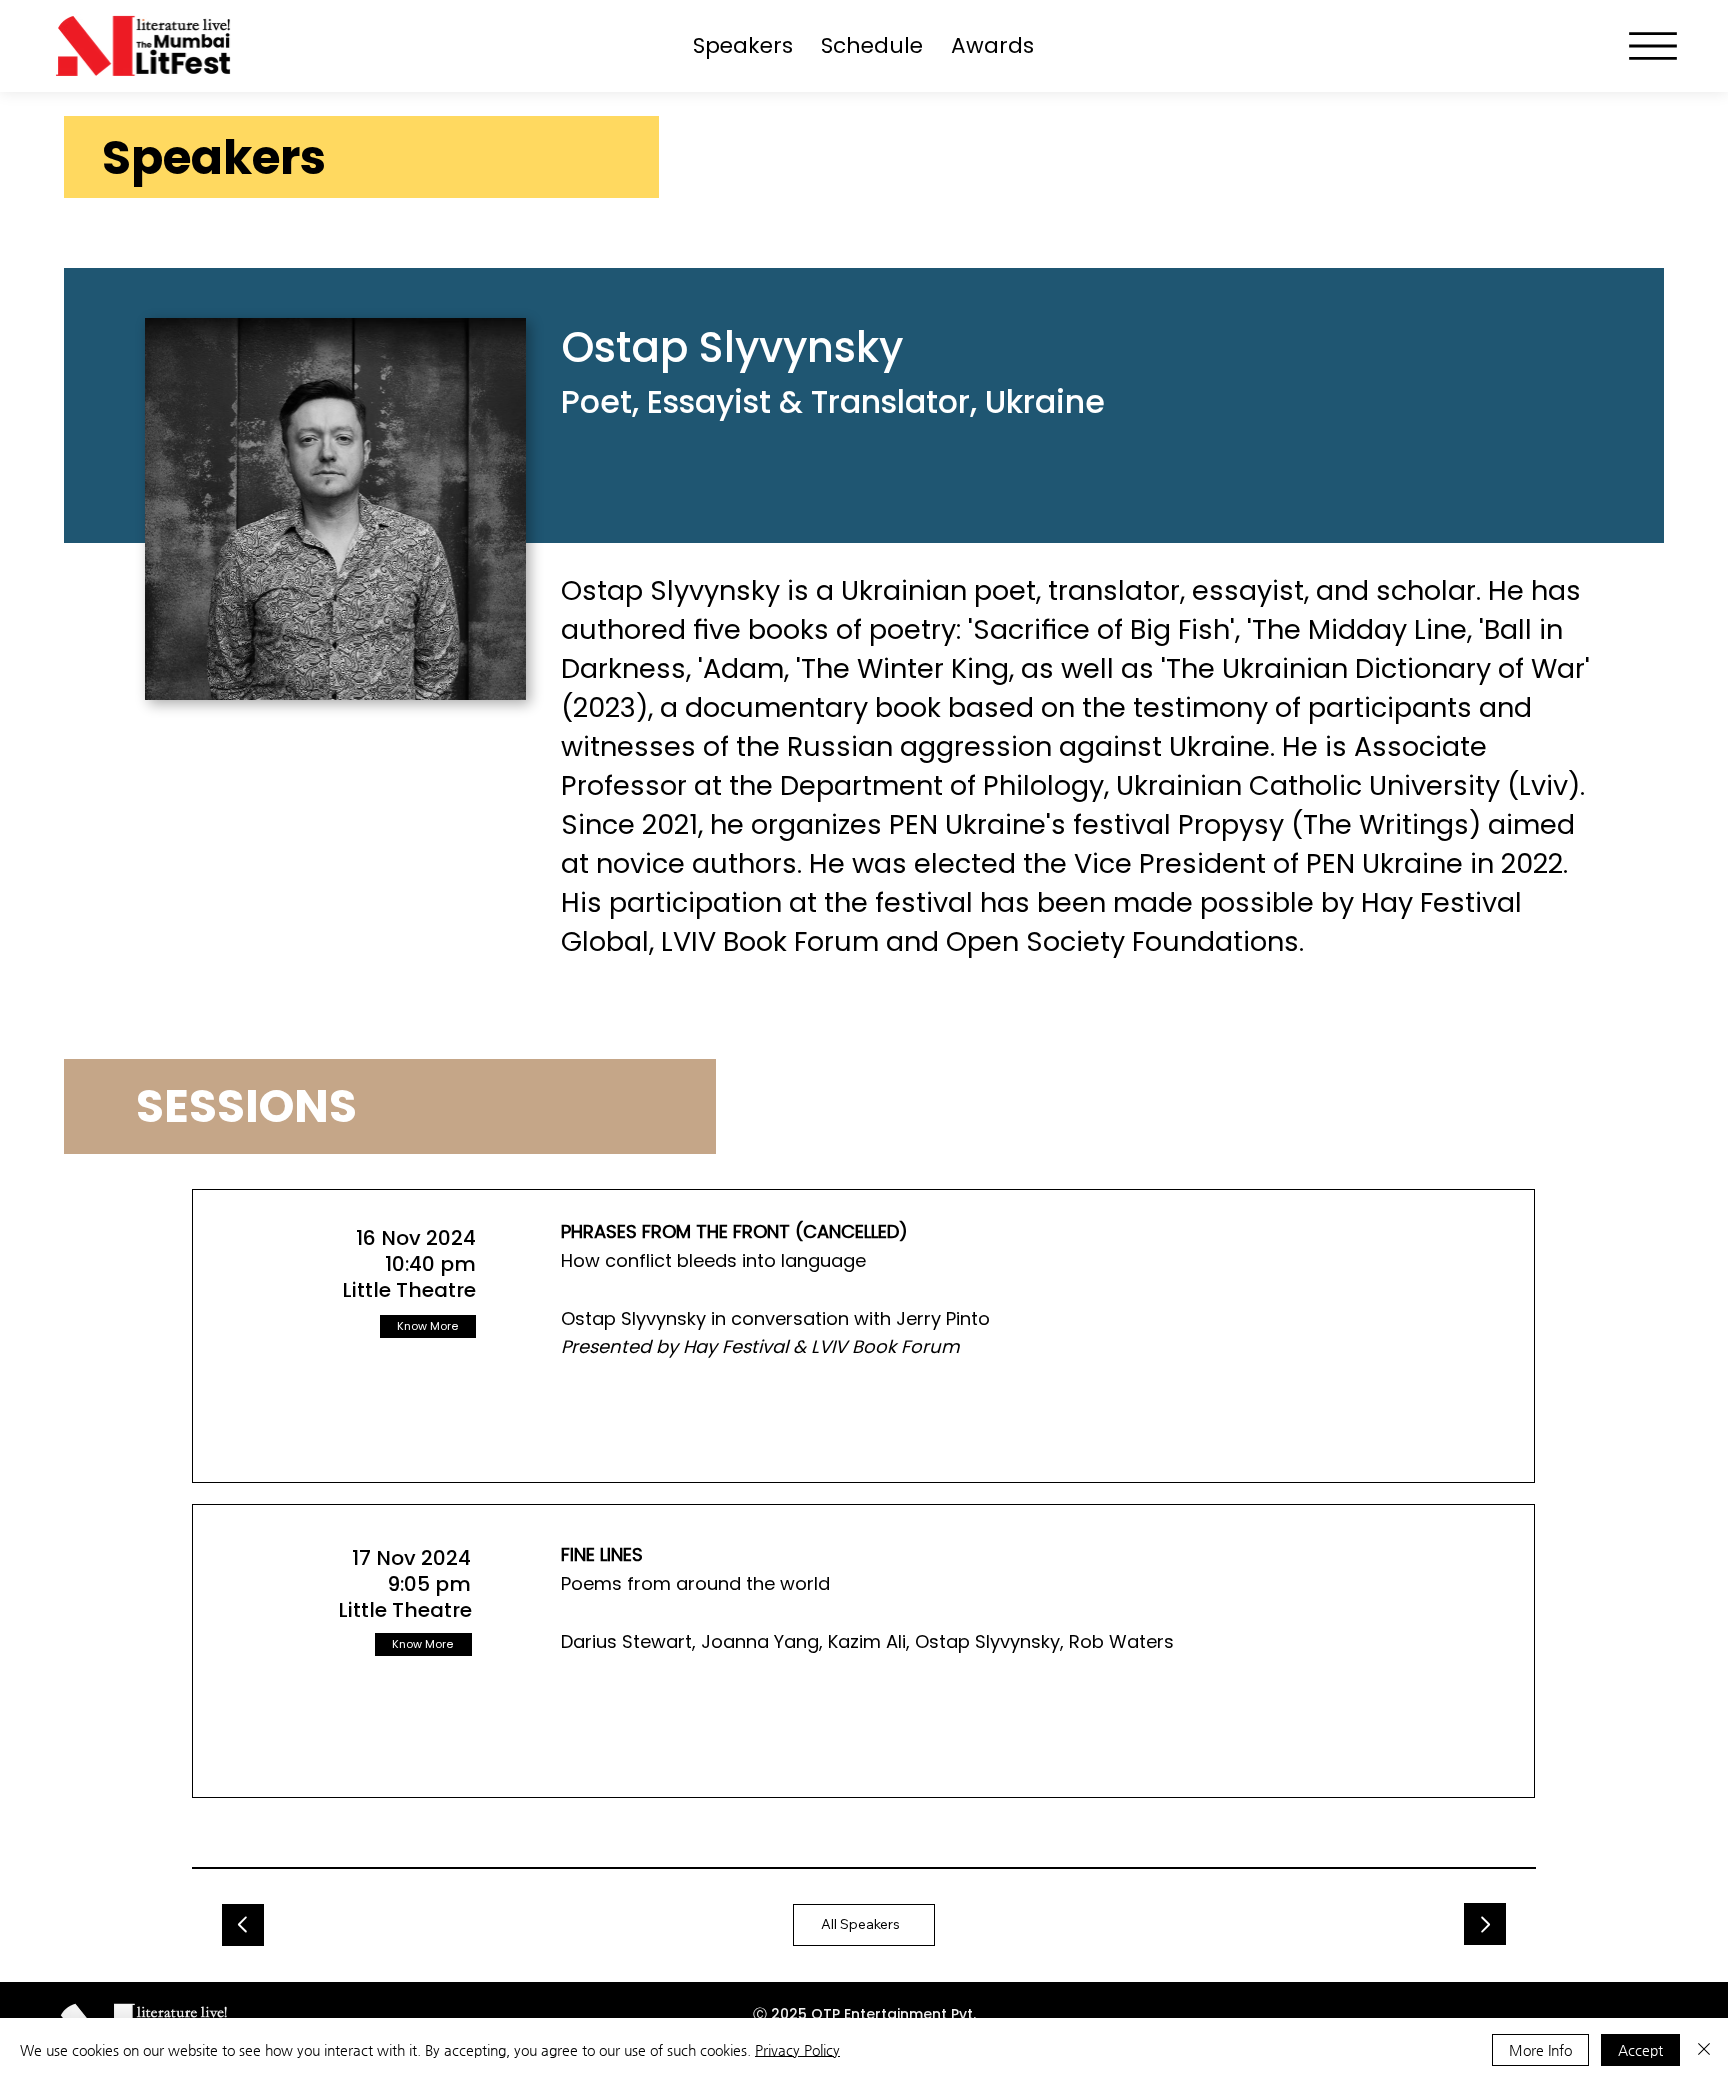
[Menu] (1653, 46)
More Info (1540, 2050)
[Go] (243, 1925)
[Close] (1704, 2050)
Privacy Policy (797, 2050)
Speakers (214, 157)
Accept (1640, 2050)
